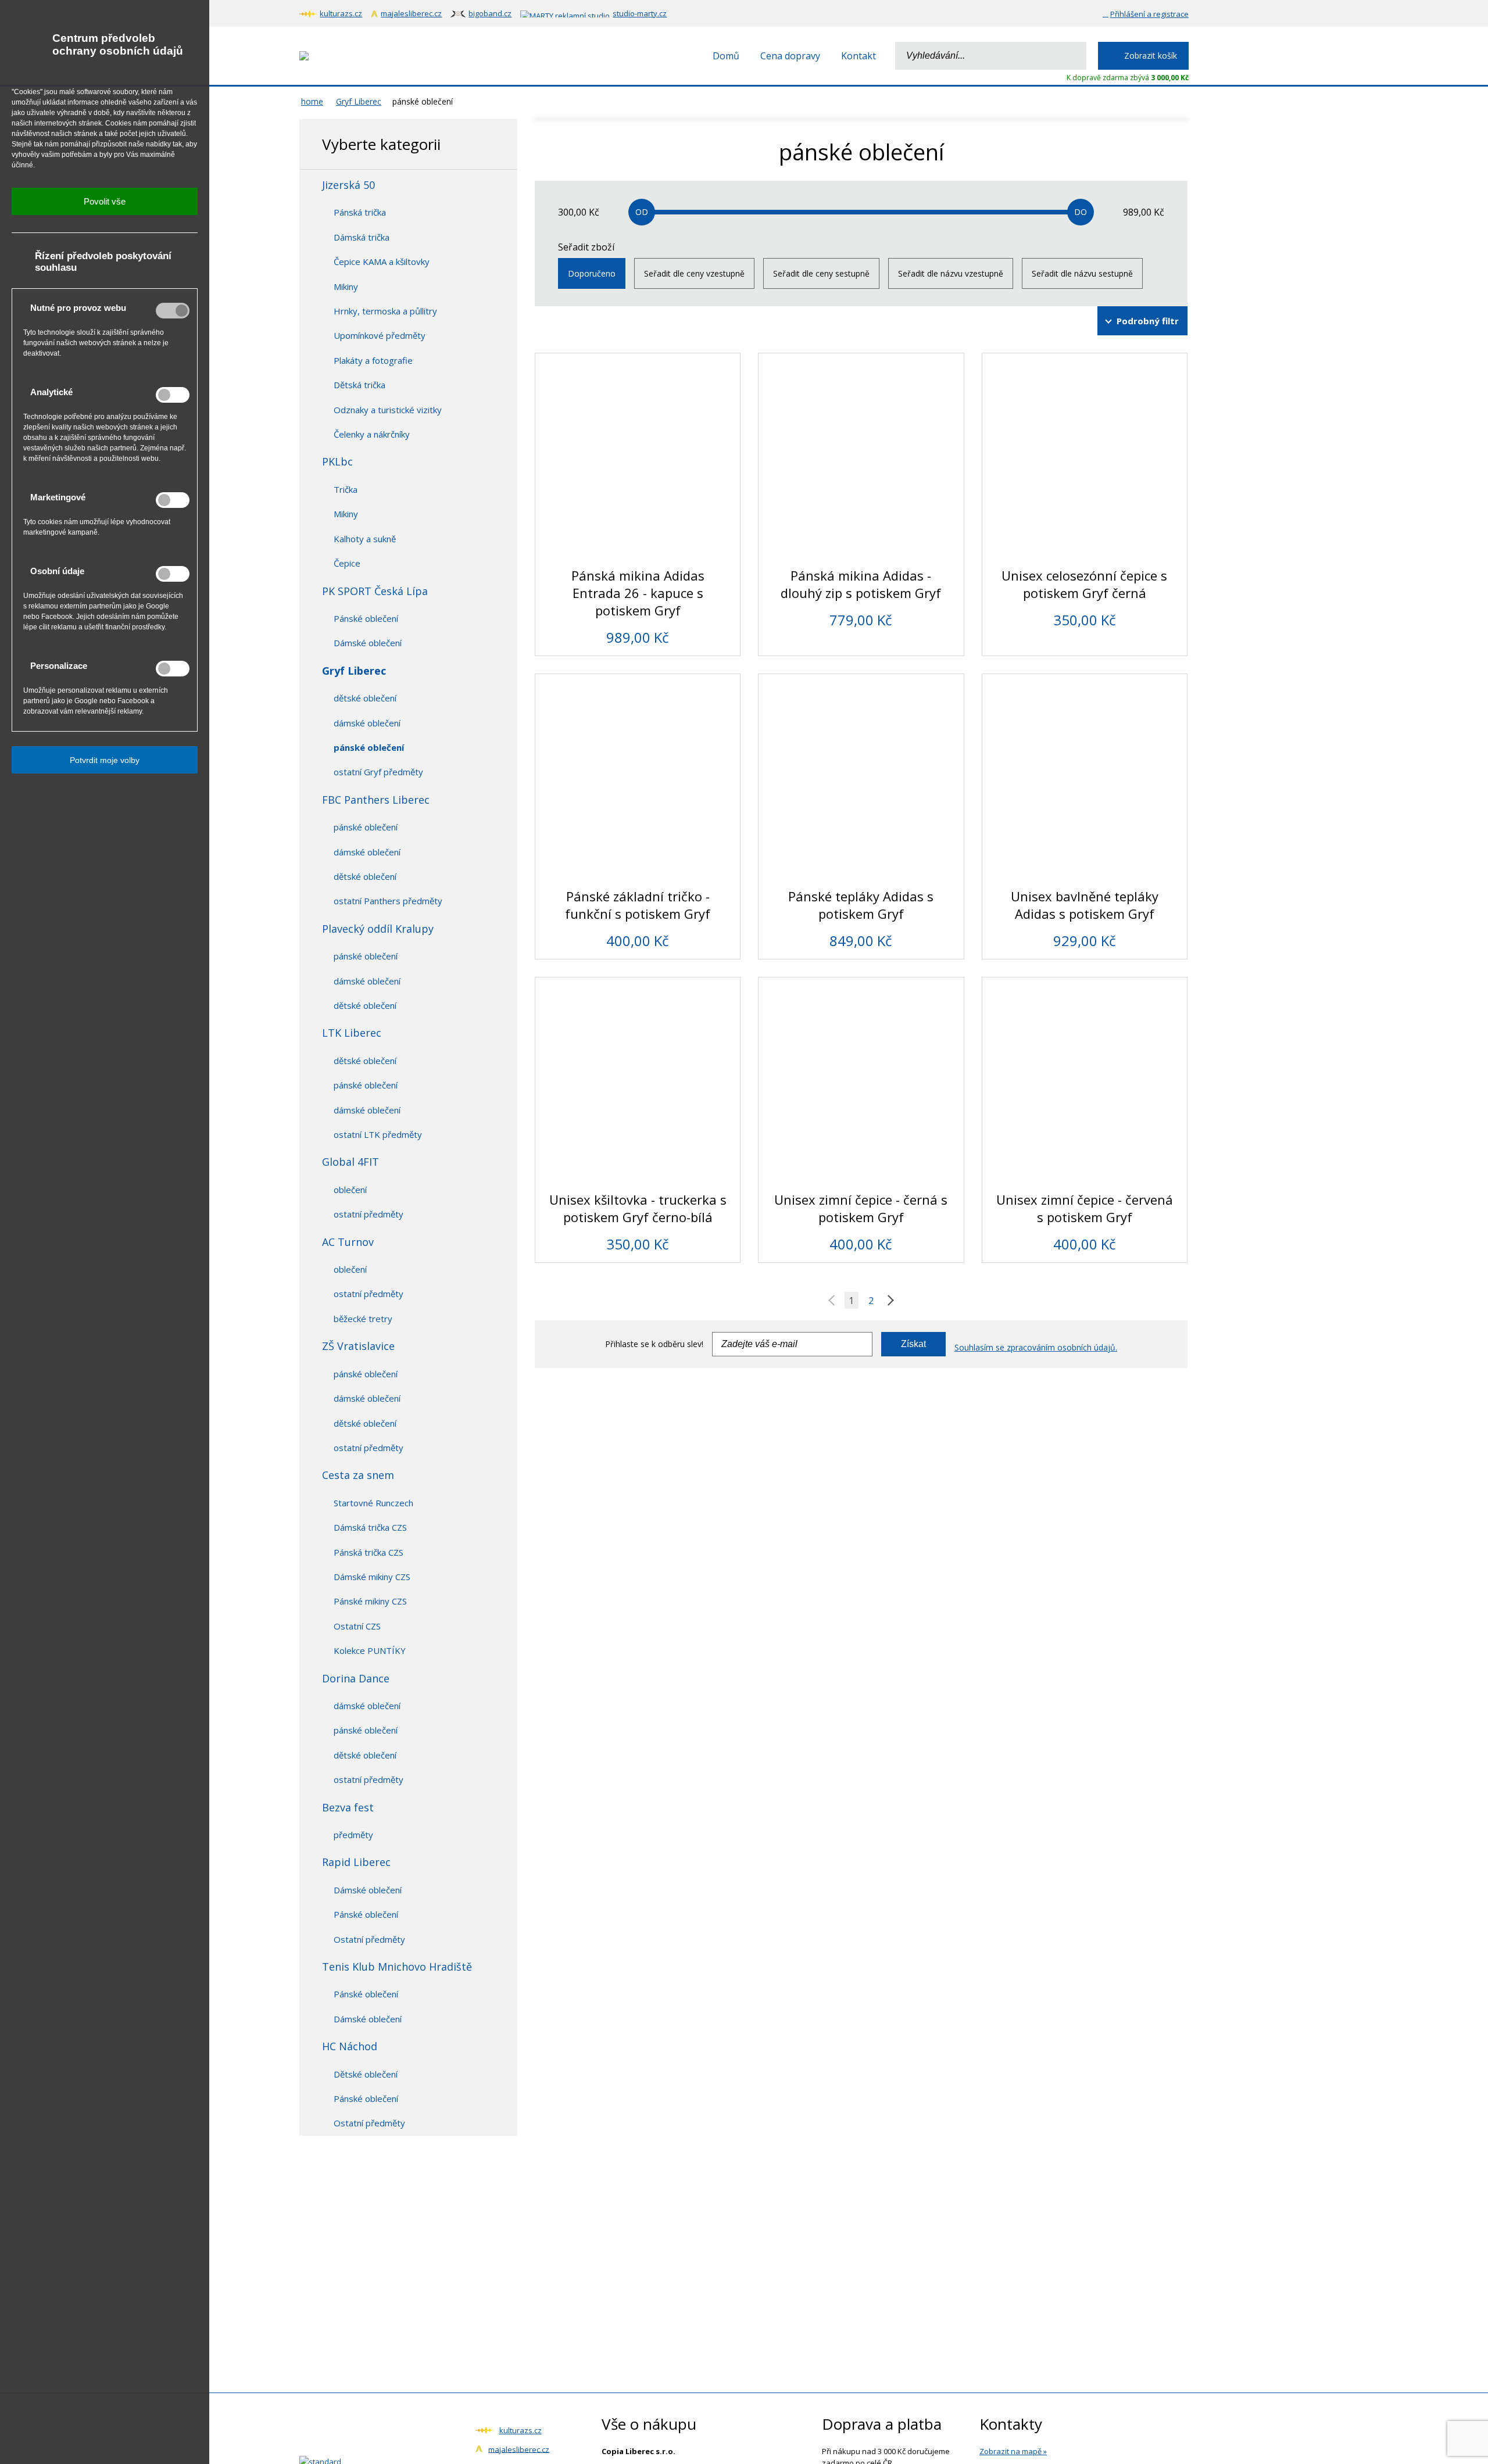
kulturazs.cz (341, 13)
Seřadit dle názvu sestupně (1082, 273)
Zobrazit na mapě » (1013, 2451)
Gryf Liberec (359, 101)
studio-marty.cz (640, 13)
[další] (888, 1301)
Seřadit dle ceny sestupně (821, 273)
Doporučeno (592, 273)
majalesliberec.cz (411, 13)
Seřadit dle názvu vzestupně (951, 273)
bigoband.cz (490, 13)
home (312, 101)
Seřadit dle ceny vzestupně (694, 273)
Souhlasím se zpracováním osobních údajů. (1036, 1347)
